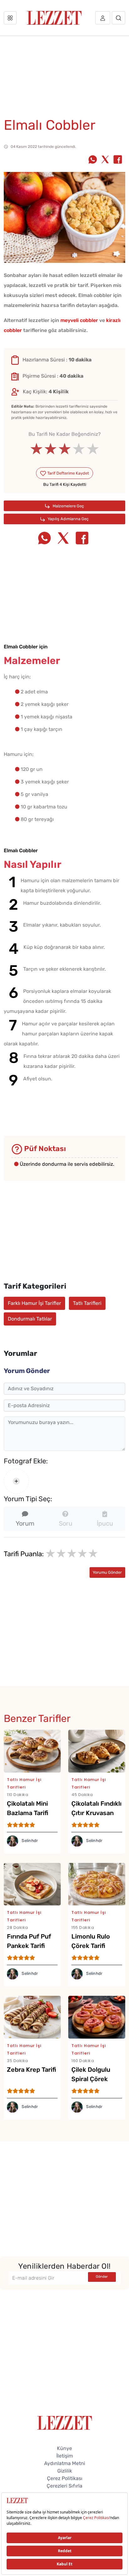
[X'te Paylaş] (105, 160)
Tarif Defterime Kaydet (68, 473)
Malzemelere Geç (68, 506)
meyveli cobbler (79, 320)
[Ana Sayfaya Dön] (65, 2422)
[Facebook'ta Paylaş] (118, 160)
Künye (64, 2448)
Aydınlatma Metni (65, 2463)
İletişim (65, 2456)
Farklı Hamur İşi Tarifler (34, 1303)
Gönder (102, 2277)
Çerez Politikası (65, 2478)
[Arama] (119, 18)
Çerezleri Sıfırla (64, 2486)
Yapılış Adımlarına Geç (68, 519)
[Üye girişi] (103, 18)
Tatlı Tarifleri (87, 1303)
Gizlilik (65, 2471)
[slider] (65, 449)
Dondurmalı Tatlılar (30, 1319)
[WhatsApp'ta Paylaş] (93, 160)
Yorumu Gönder (107, 1572)
